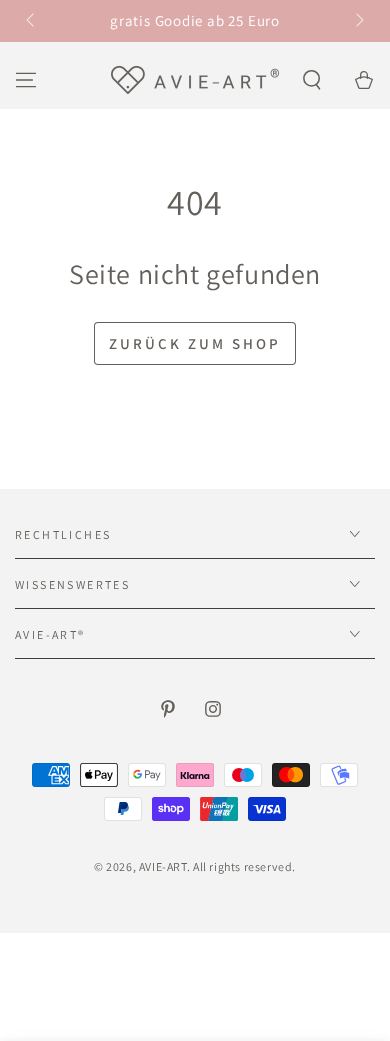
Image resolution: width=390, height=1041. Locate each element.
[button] (312, 80)
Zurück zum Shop (195, 343)
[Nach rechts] (358, 21)
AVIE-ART (163, 866)
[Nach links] (32, 21)
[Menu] (26, 80)
